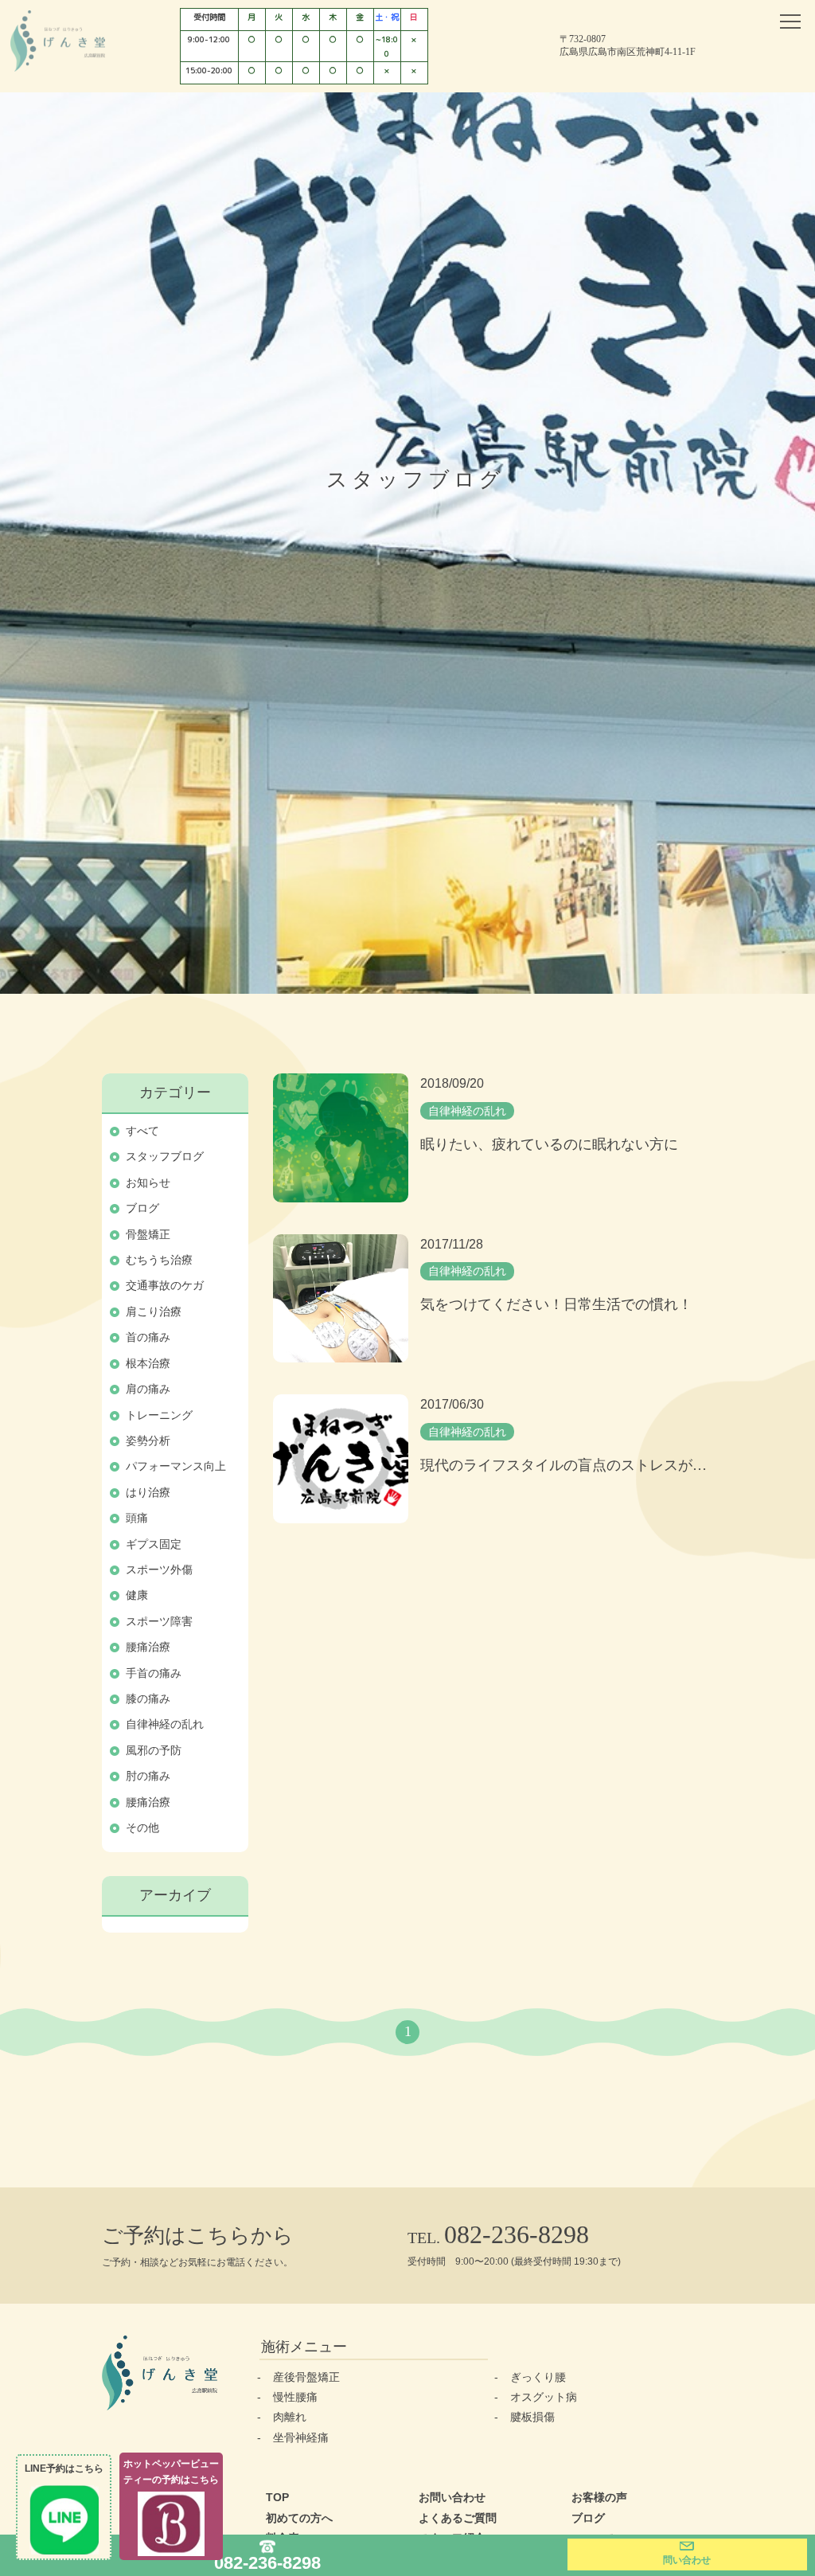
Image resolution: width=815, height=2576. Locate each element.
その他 (142, 1827)
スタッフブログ (165, 1156)
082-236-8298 (267, 2562)
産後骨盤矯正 (306, 2377)
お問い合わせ (452, 2497)
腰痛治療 (148, 1647)
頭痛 (137, 1518)
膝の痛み (148, 1698)
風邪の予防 (154, 1750)
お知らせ (148, 1182)
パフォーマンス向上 (176, 1466)
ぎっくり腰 (538, 2377)
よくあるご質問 (458, 2518)
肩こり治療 (154, 1311)
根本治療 (148, 1363)
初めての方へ (299, 2518)
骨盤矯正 (148, 1234)
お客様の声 (599, 2497)
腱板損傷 (532, 2417)
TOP (277, 2497)
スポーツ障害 (159, 1621)
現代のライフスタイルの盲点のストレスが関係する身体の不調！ (567, 1465)
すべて (142, 1131)
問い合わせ (687, 2560)
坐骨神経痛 (301, 2437)
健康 (137, 1595)
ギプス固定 (154, 1544)
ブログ (142, 1208)
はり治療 (148, 1492)
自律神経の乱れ (165, 1724)
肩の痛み (148, 1389)
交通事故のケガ (165, 1285)
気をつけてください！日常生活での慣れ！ (556, 1304)
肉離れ (290, 2417)
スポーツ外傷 (159, 1569)
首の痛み (148, 1337)
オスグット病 (544, 2397)
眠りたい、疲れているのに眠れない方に (549, 1144)
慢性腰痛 (295, 2397)
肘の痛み (148, 1776)
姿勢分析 (148, 1440)
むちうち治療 (159, 1260)
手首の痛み (154, 1673)
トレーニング (159, 1415)
